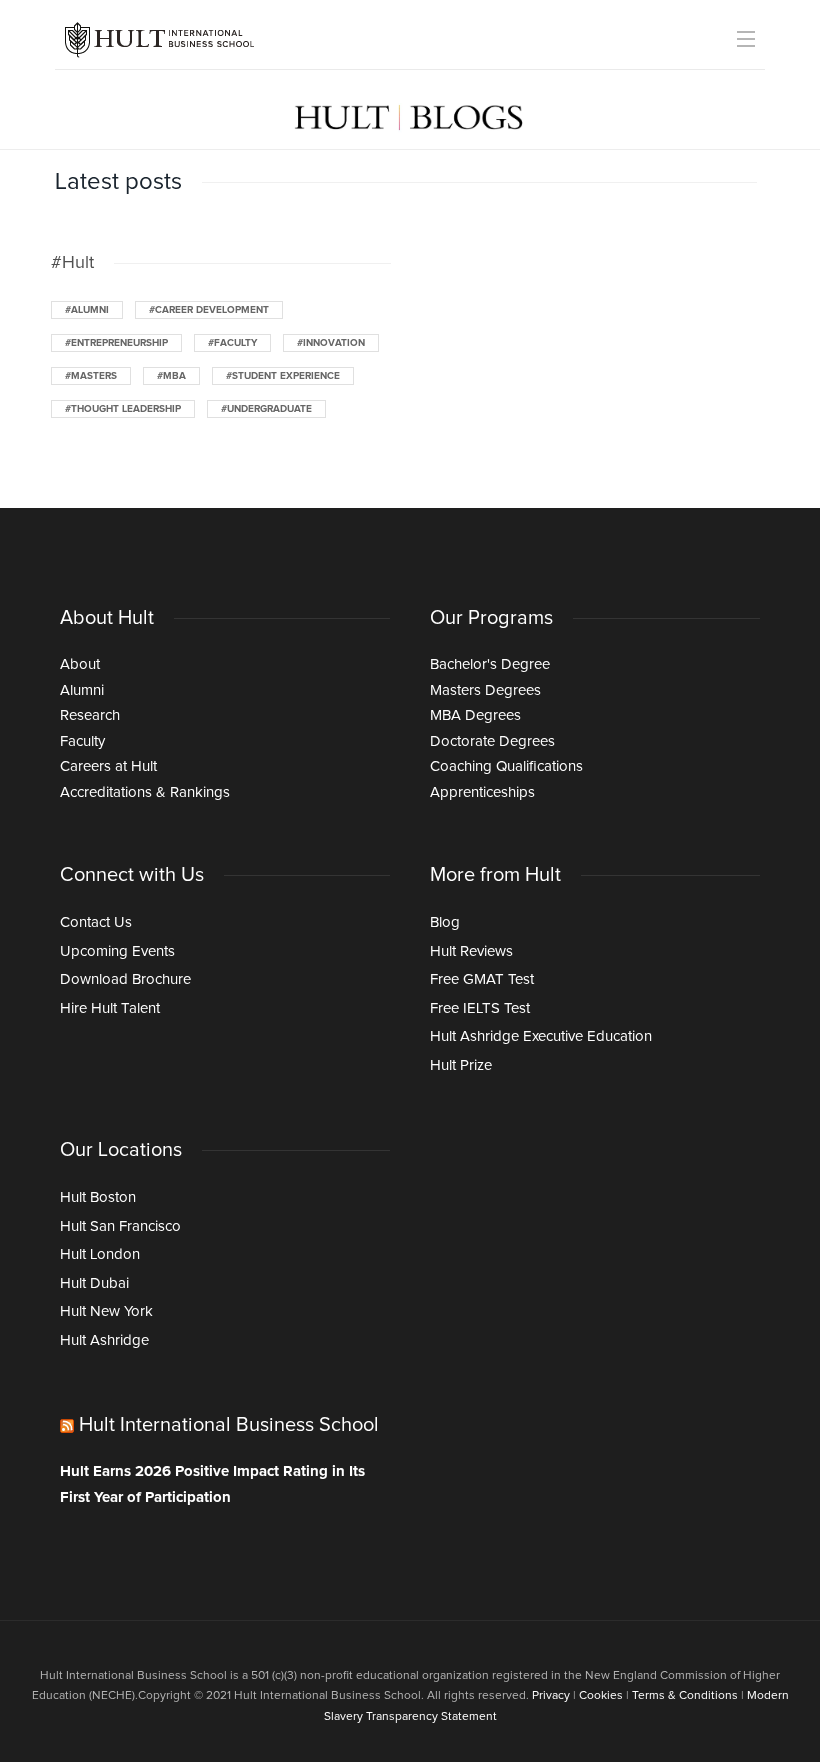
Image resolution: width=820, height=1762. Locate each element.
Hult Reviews (471, 951)
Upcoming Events (117, 951)
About (80, 664)
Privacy (551, 1696)
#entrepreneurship (116, 343)
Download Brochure (125, 979)
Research (90, 715)
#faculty (232, 343)
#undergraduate (266, 409)
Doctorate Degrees (492, 741)
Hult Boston (98, 1197)
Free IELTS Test (480, 1008)
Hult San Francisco (120, 1226)
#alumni (87, 310)
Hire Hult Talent (110, 1008)
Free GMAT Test (482, 979)
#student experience (283, 376)
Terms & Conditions (685, 1696)
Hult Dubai (94, 1283)
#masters (91, 376)
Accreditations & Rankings (145, 792)
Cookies (601, 1696)
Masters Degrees (485, 690)
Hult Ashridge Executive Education (541, 1036)
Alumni (82, 690)
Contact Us (96, 922)
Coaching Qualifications (506, 766)
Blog (445, 922)
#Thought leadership (123, 409)
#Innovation (331, 343)
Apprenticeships (482, 792)
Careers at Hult (108, 766)
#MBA (171, 376)
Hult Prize (461, 1065)
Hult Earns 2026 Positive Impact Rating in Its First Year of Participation (212, 1484)
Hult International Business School (229, 1425)
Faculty (82, 741)
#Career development (209, 310)
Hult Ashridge (104, 1340)
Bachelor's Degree (490, 664)
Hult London (100, 1254)
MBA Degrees (475, 715)
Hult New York (106, 1311)
